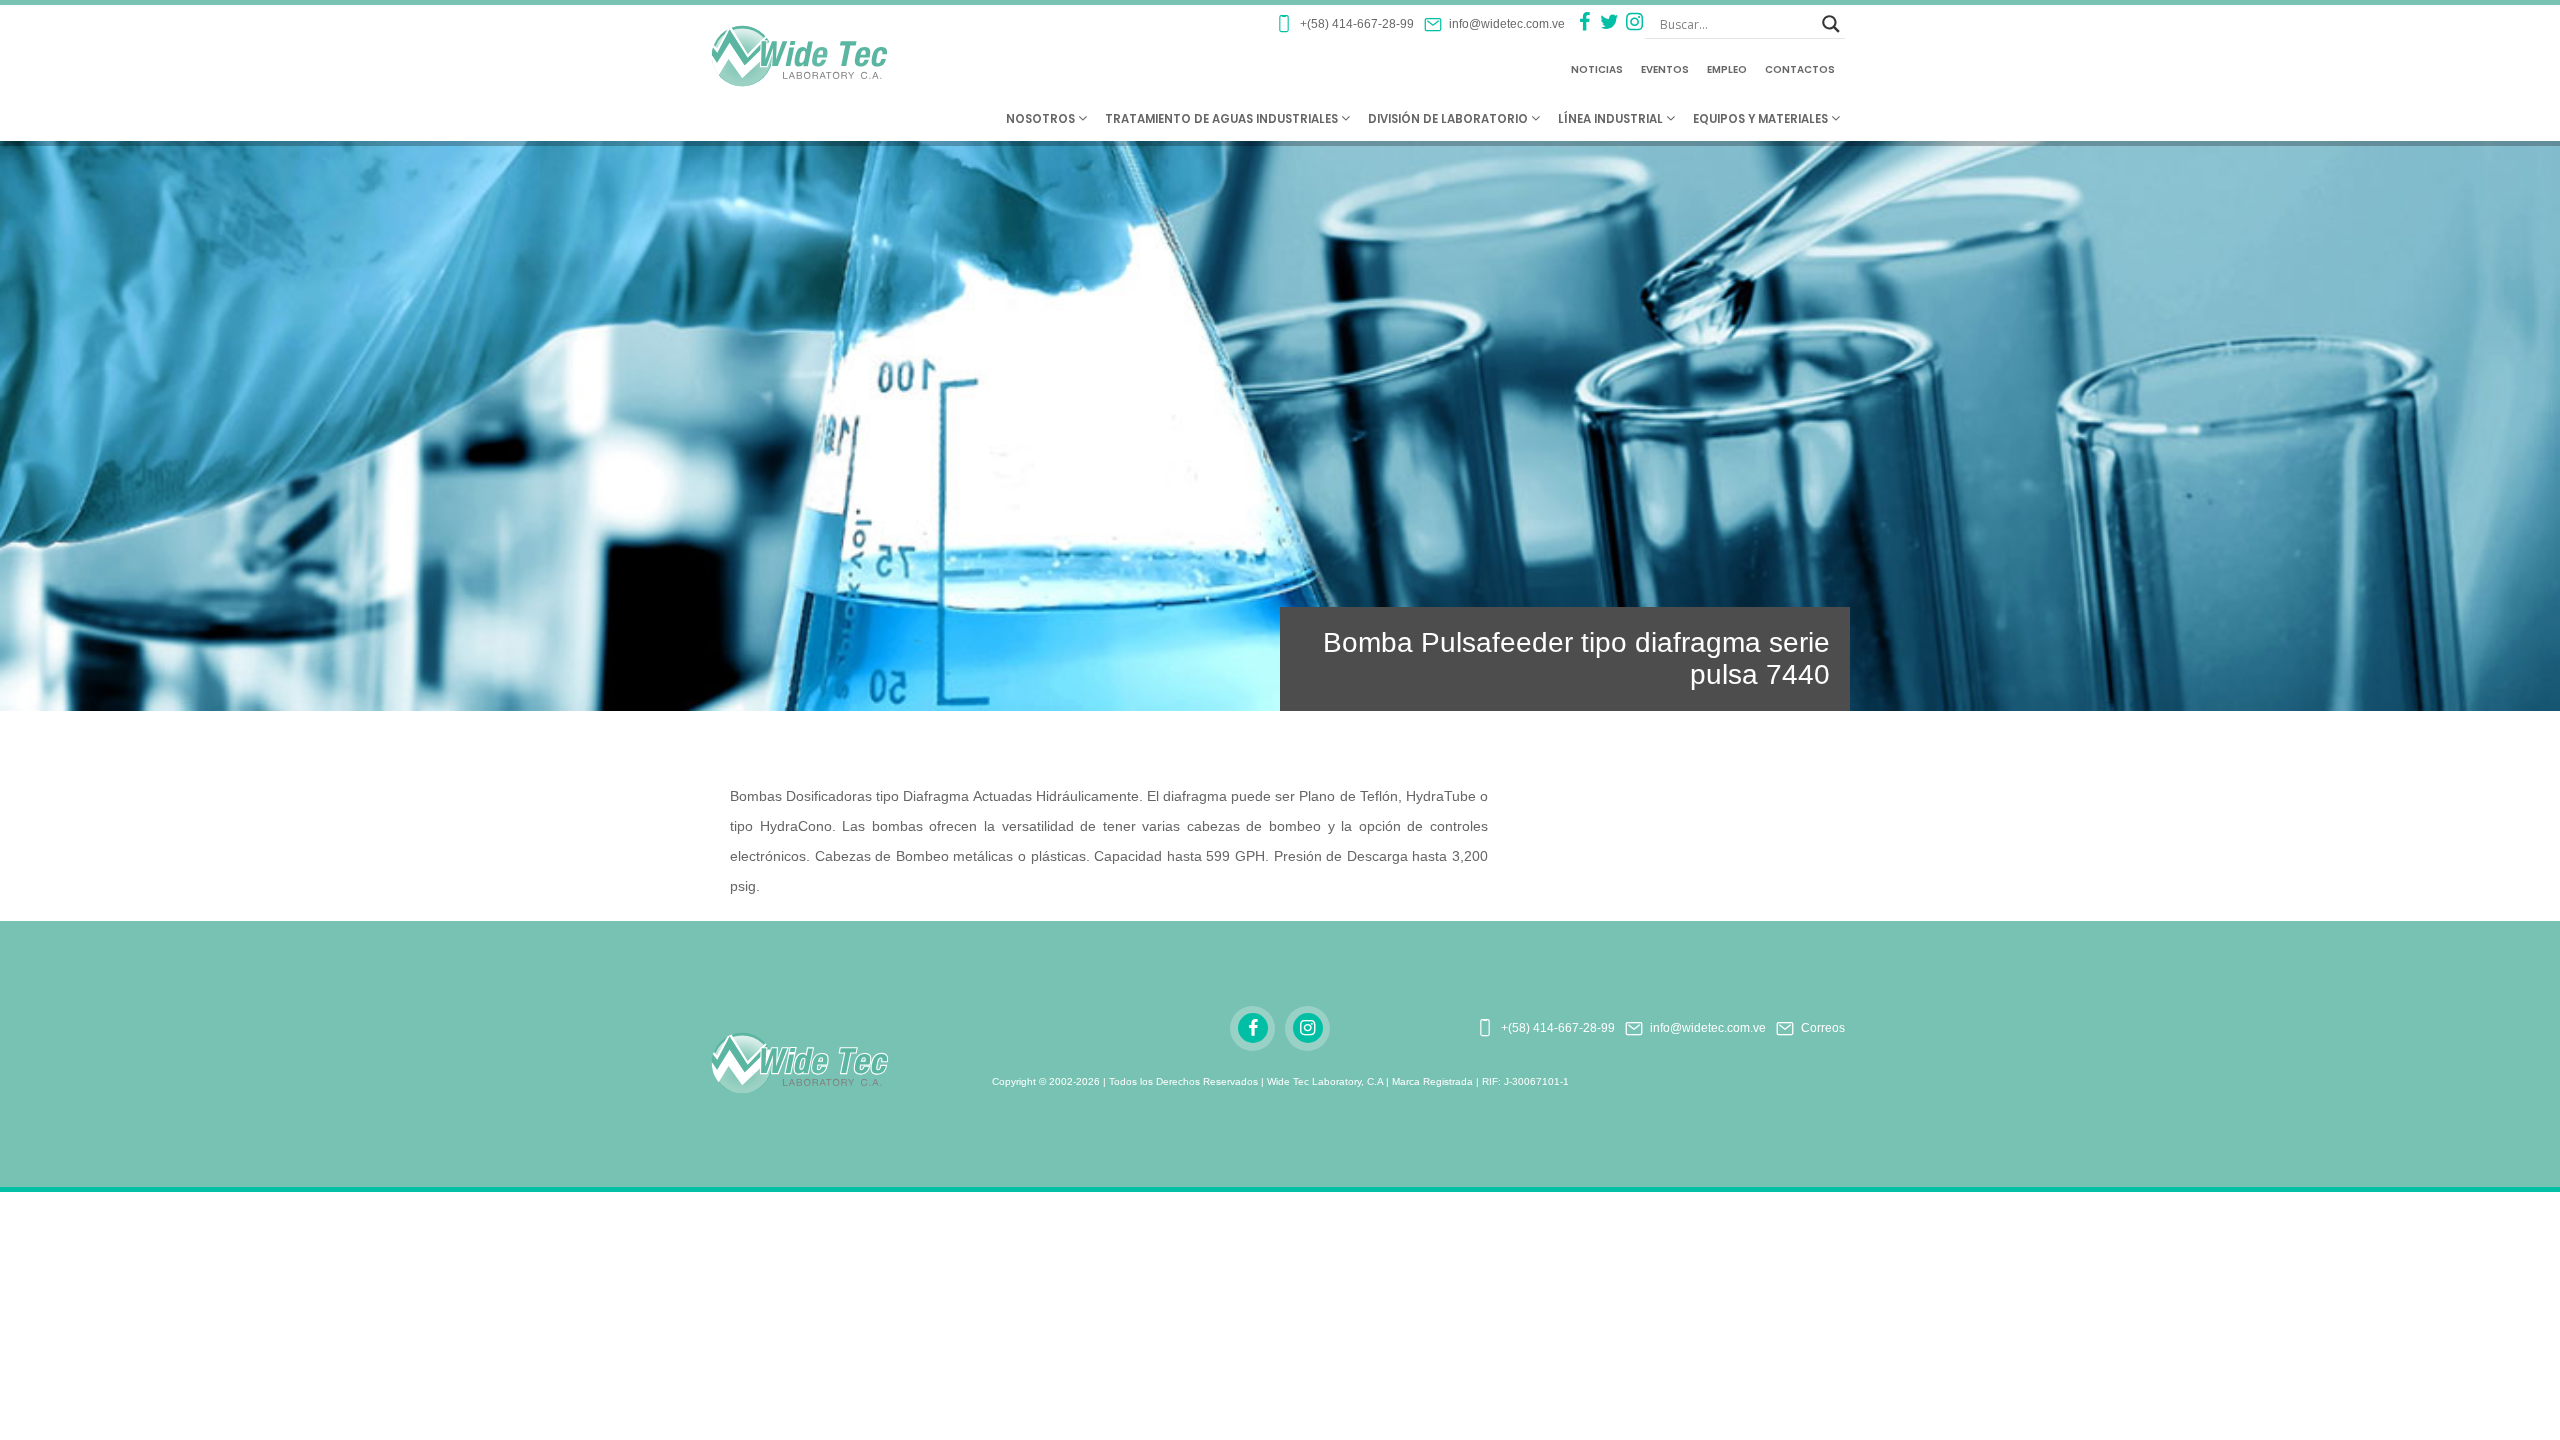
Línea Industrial (1612, 119)
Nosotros (1042, 119)
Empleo (1727, 69)
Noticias (1597, 69)
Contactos (1800, 69)
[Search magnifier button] (1831, 24)
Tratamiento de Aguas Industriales (1223, 119)
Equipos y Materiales (1762, 119)
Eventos (1665, 69)
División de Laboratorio (1449, 119)
